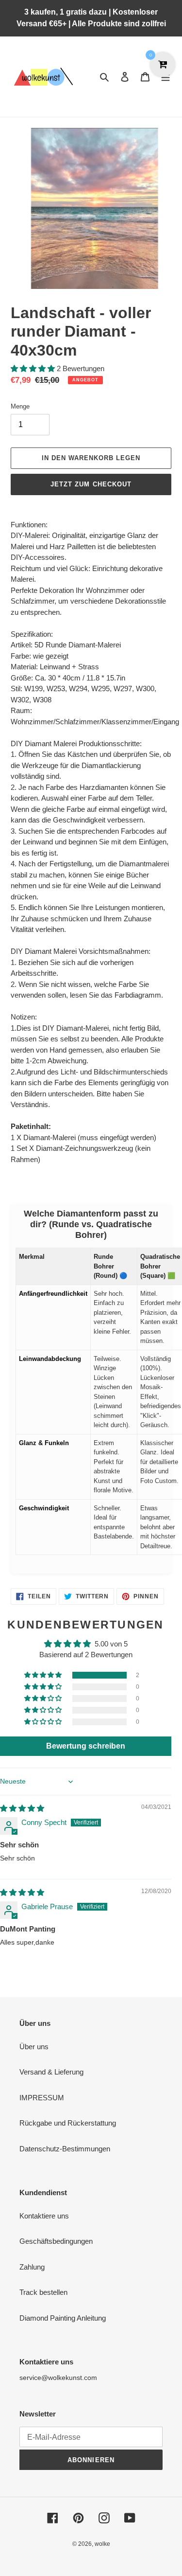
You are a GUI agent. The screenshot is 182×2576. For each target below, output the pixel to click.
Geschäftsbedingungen (56, 2241)
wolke (102, 2544)
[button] (34, 368)
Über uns (34, 2047)
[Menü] (165, 77)
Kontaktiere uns (44, 2216)
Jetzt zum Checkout (91, 484)
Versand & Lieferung (51, 2072)
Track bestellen (43, 2292)
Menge (20, 406)
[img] (22, 1808)
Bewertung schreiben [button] (86, 1746)
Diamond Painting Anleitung (63, 2318)
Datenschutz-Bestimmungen (65, 2149)
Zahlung (32, 2267)
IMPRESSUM (42, 2098)
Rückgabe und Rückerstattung (68, 2123)
